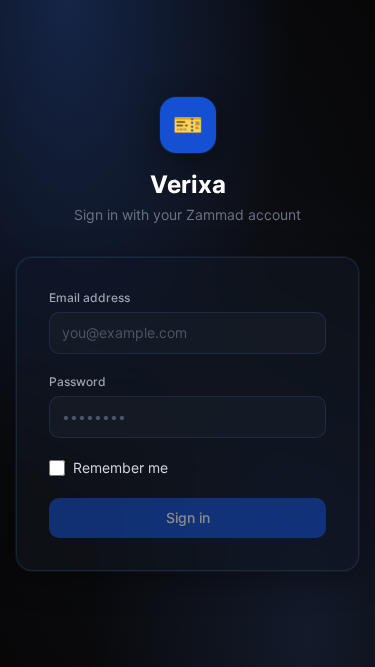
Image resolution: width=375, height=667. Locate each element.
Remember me (120, 467)
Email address (89, 297)
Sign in (188, 517)
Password (77, 381)
